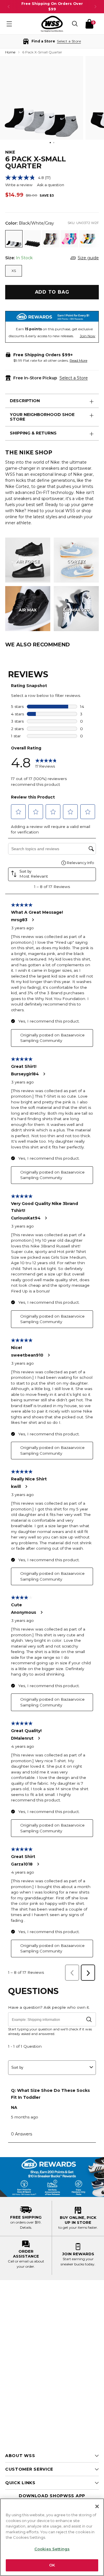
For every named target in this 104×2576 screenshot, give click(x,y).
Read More (78, 360)
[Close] (97, 2506)
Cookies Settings (52, 2549)
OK (52, 2565)
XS (14, 271)
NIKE (10, 152)
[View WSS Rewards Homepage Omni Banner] (52, 2177)
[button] (52, 41)
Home (10, 52)
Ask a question (51, 185)
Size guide (88, 258)
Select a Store (74, 378)
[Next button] (95, 7)
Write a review (19, 185)
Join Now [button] (88, 336)
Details (26, 2227)
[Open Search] (75, 24)
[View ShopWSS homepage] (52, 24)
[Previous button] (9, 7)
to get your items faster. (78, 2227)
